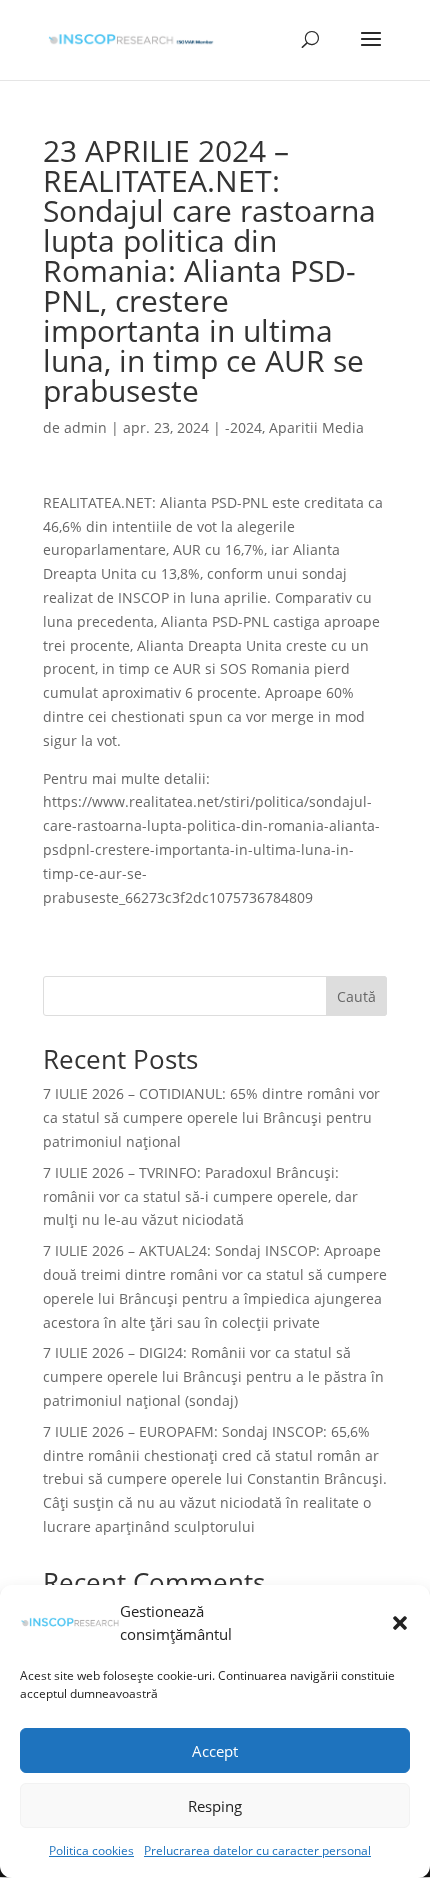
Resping (215, 1806)
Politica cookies (91, 1850)
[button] (400, 1623)
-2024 (243, 427)
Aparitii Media (316, 427)
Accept (215, 1751)
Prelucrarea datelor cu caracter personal (257, 1850)
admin (85, 427)
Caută (356, 996)
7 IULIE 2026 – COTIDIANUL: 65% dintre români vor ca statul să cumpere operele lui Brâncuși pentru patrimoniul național (211, 1117)
